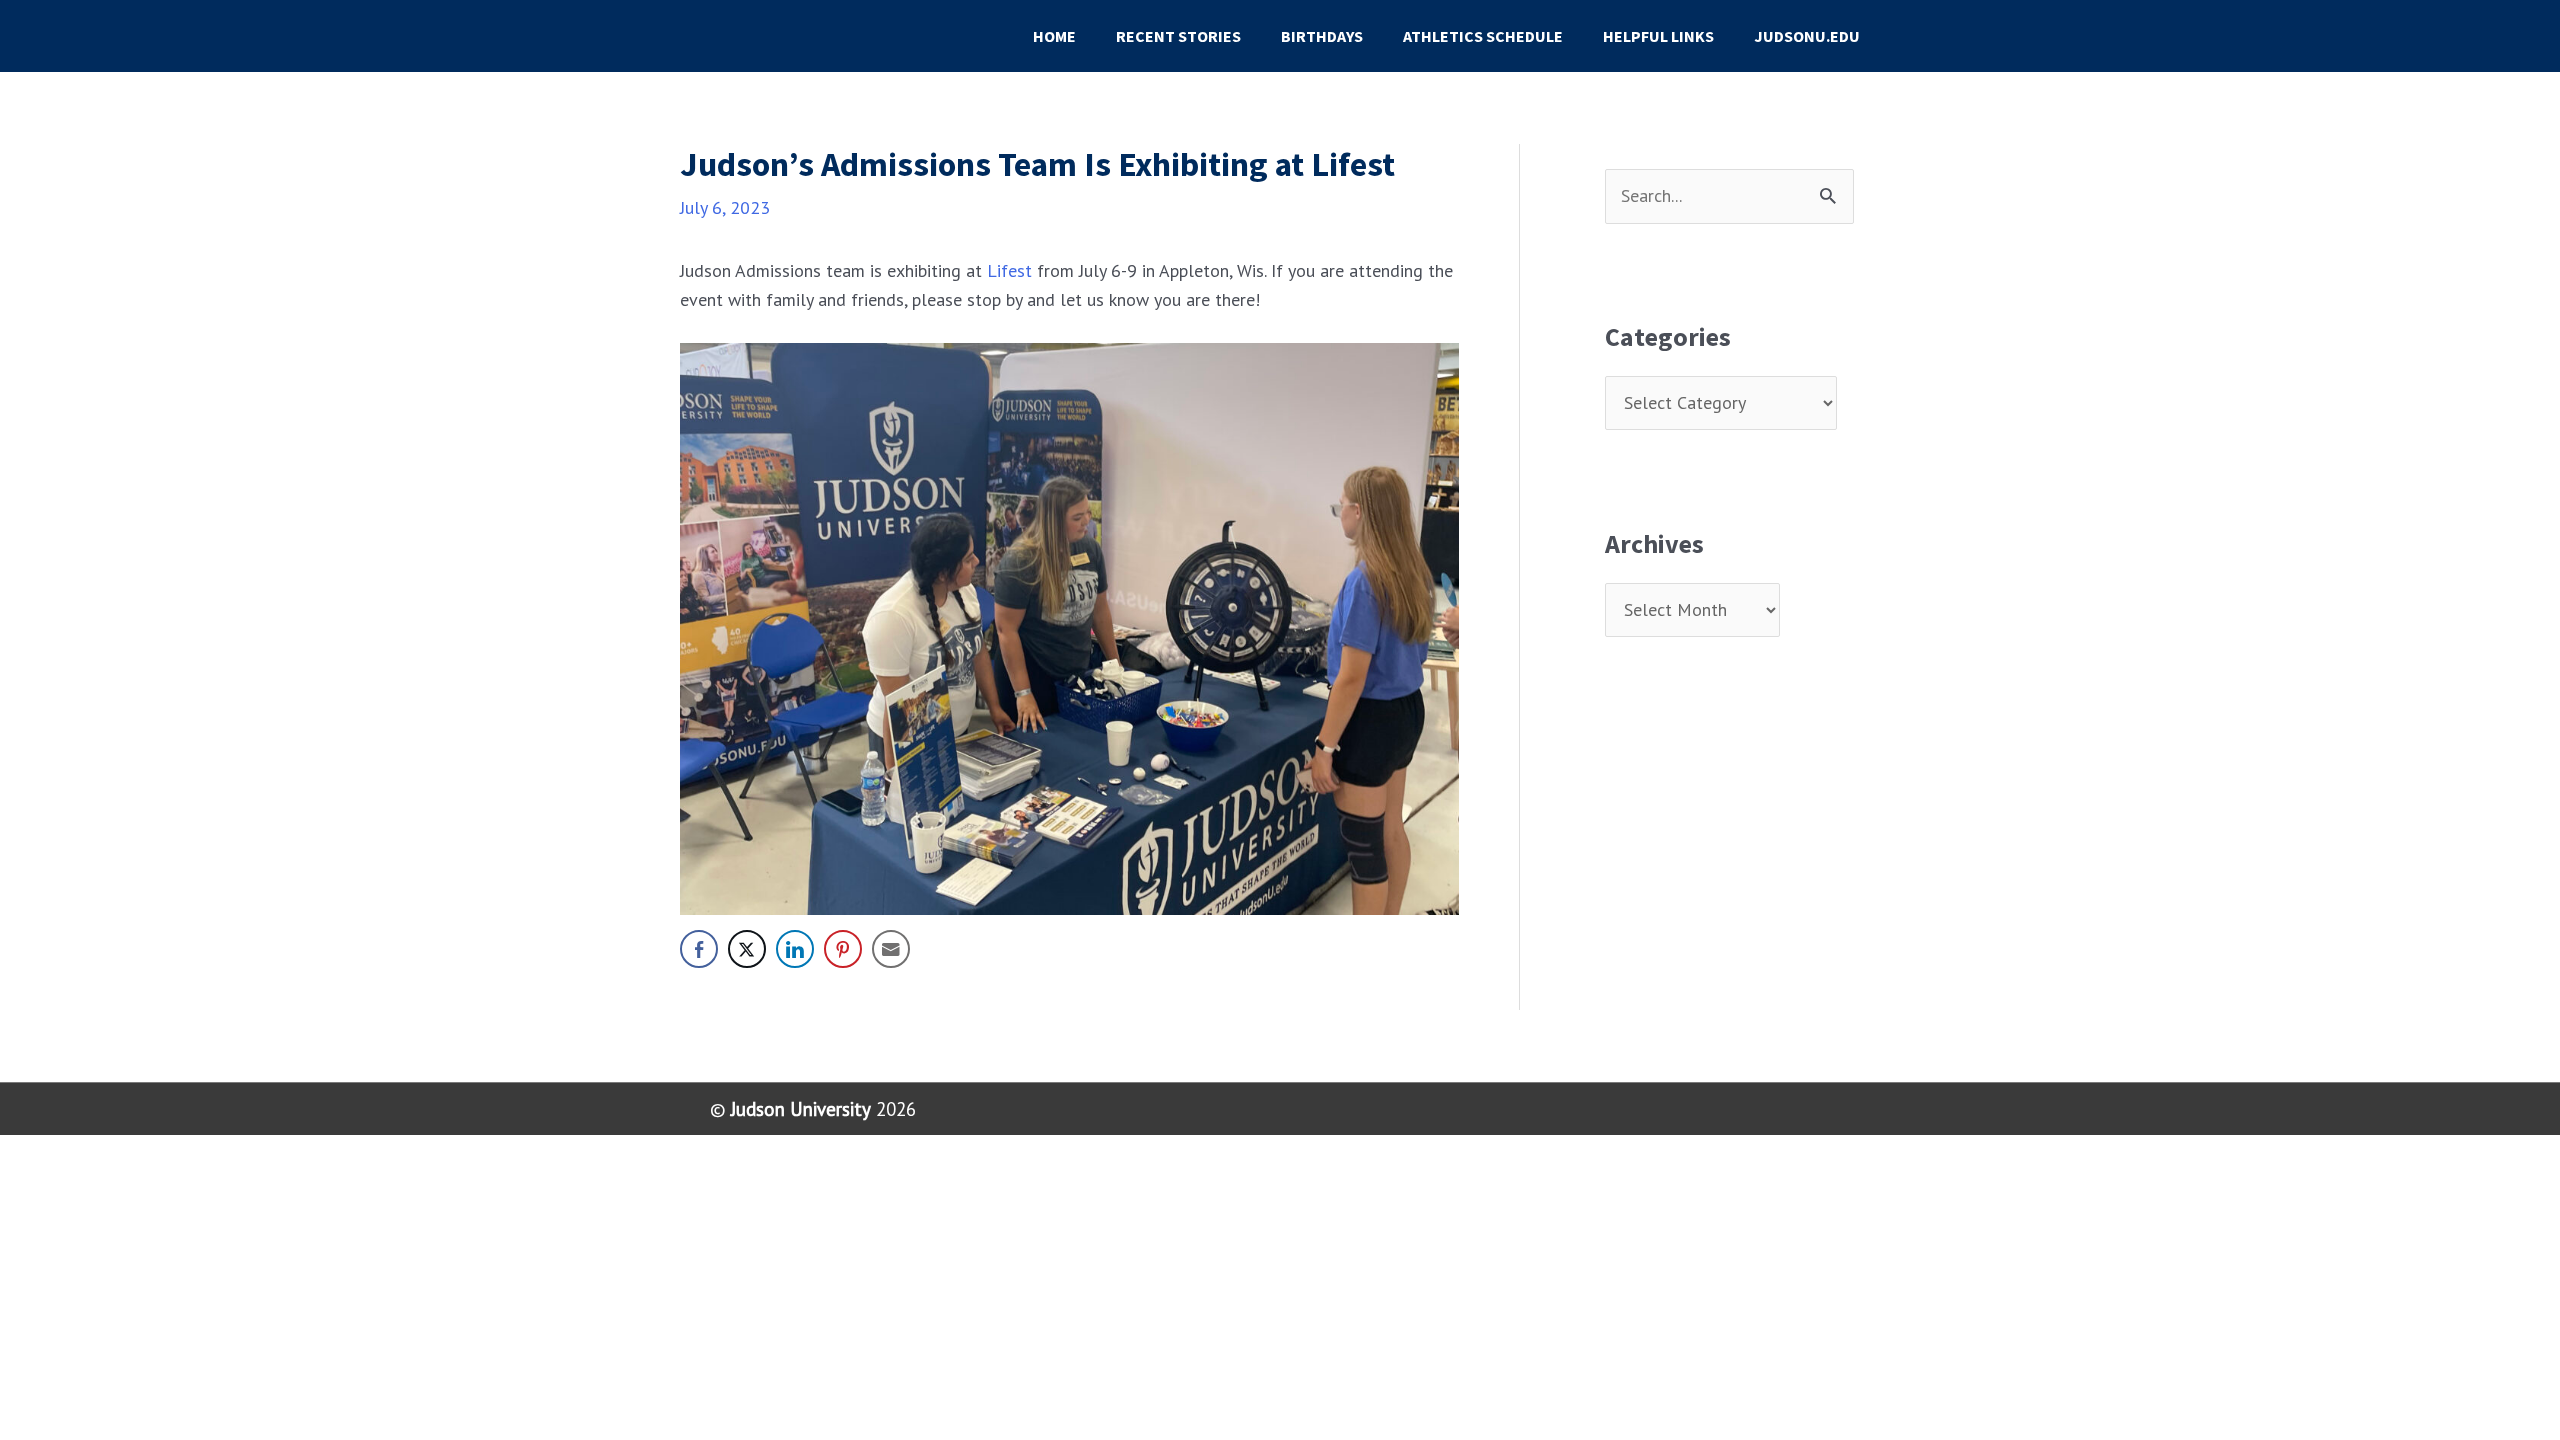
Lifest (1012, 270)
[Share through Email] (891, 949)
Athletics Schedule (1483, 36)
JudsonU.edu (1807, 36)
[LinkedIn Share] (795, 949)
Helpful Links (1658, 36)
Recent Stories (1178, 36)
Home (1054, 36)
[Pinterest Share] (843, 949)
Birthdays (1322, 36)
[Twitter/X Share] (747, 949)
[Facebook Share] (699, 949)
